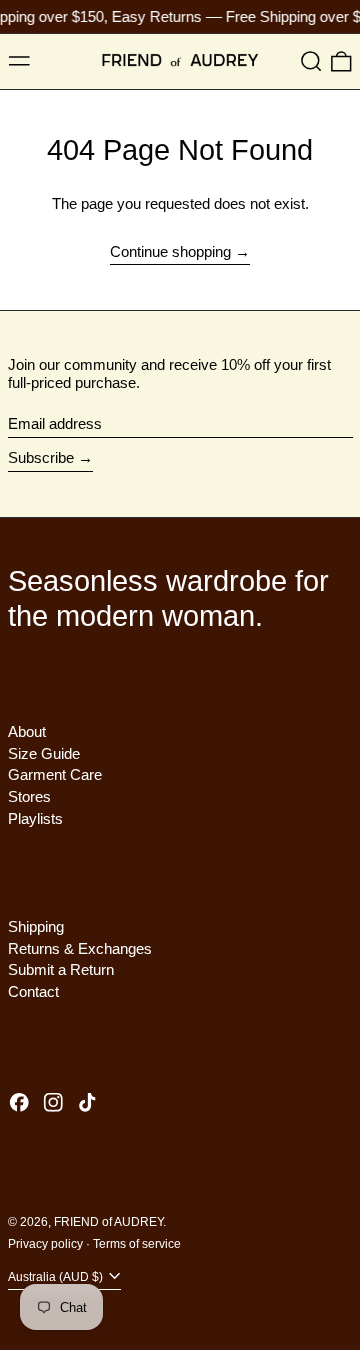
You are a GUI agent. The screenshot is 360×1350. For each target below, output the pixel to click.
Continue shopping (170, 251)
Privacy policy (45, 1244)
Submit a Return (61, 969)
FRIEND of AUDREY (108, 1222)
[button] (311, 62)
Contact (33, 991)
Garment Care (55, 774)
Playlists (35, 818)
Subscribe (41, 457)
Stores (29, 796)
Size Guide (44, 753)
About (27, 731)
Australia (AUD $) (57, 1277)
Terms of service (137, 1244)
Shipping (36, 926)
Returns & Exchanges (80, 948)
